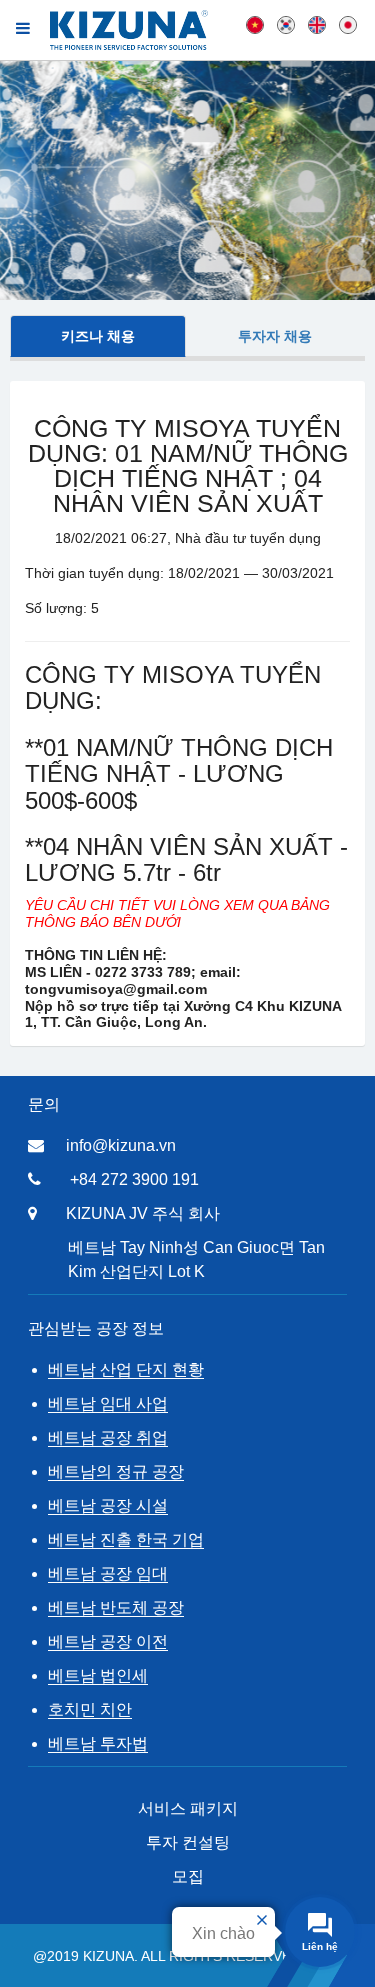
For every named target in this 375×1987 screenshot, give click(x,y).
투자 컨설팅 (188, 1842)
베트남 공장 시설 (108, 1505)
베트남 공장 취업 (108, 1437)
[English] (317, 24)
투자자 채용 (275, 336)
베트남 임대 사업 (108, 1403)
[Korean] (286, 24)
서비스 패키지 (188, 1808)
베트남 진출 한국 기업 (126, 1539)
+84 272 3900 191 (134, 1179)
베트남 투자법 (98, 1743)
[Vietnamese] (255, 24)
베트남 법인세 (98, 1675)
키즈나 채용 (98, 336)
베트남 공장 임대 (108, 1573)
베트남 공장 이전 (108, 1641)
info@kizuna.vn (121, 1145)
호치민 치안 (90, 1709)
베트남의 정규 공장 (116, 1471)
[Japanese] (348, 24)
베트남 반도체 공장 (116, 1607)
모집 (188, 1876)
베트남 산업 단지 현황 (126, 1369)
